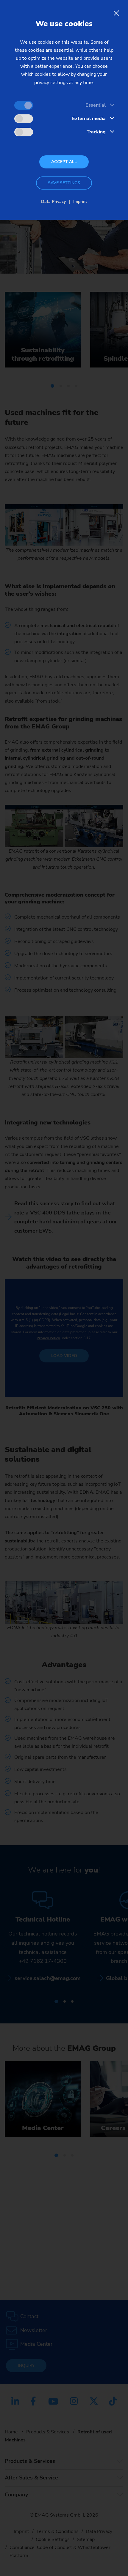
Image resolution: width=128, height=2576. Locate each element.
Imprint (80, 202)
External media (89, 119)
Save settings (64, 183)
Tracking (96, 132)
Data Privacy (53, 202)
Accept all (64, 162)
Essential (96, 105)
